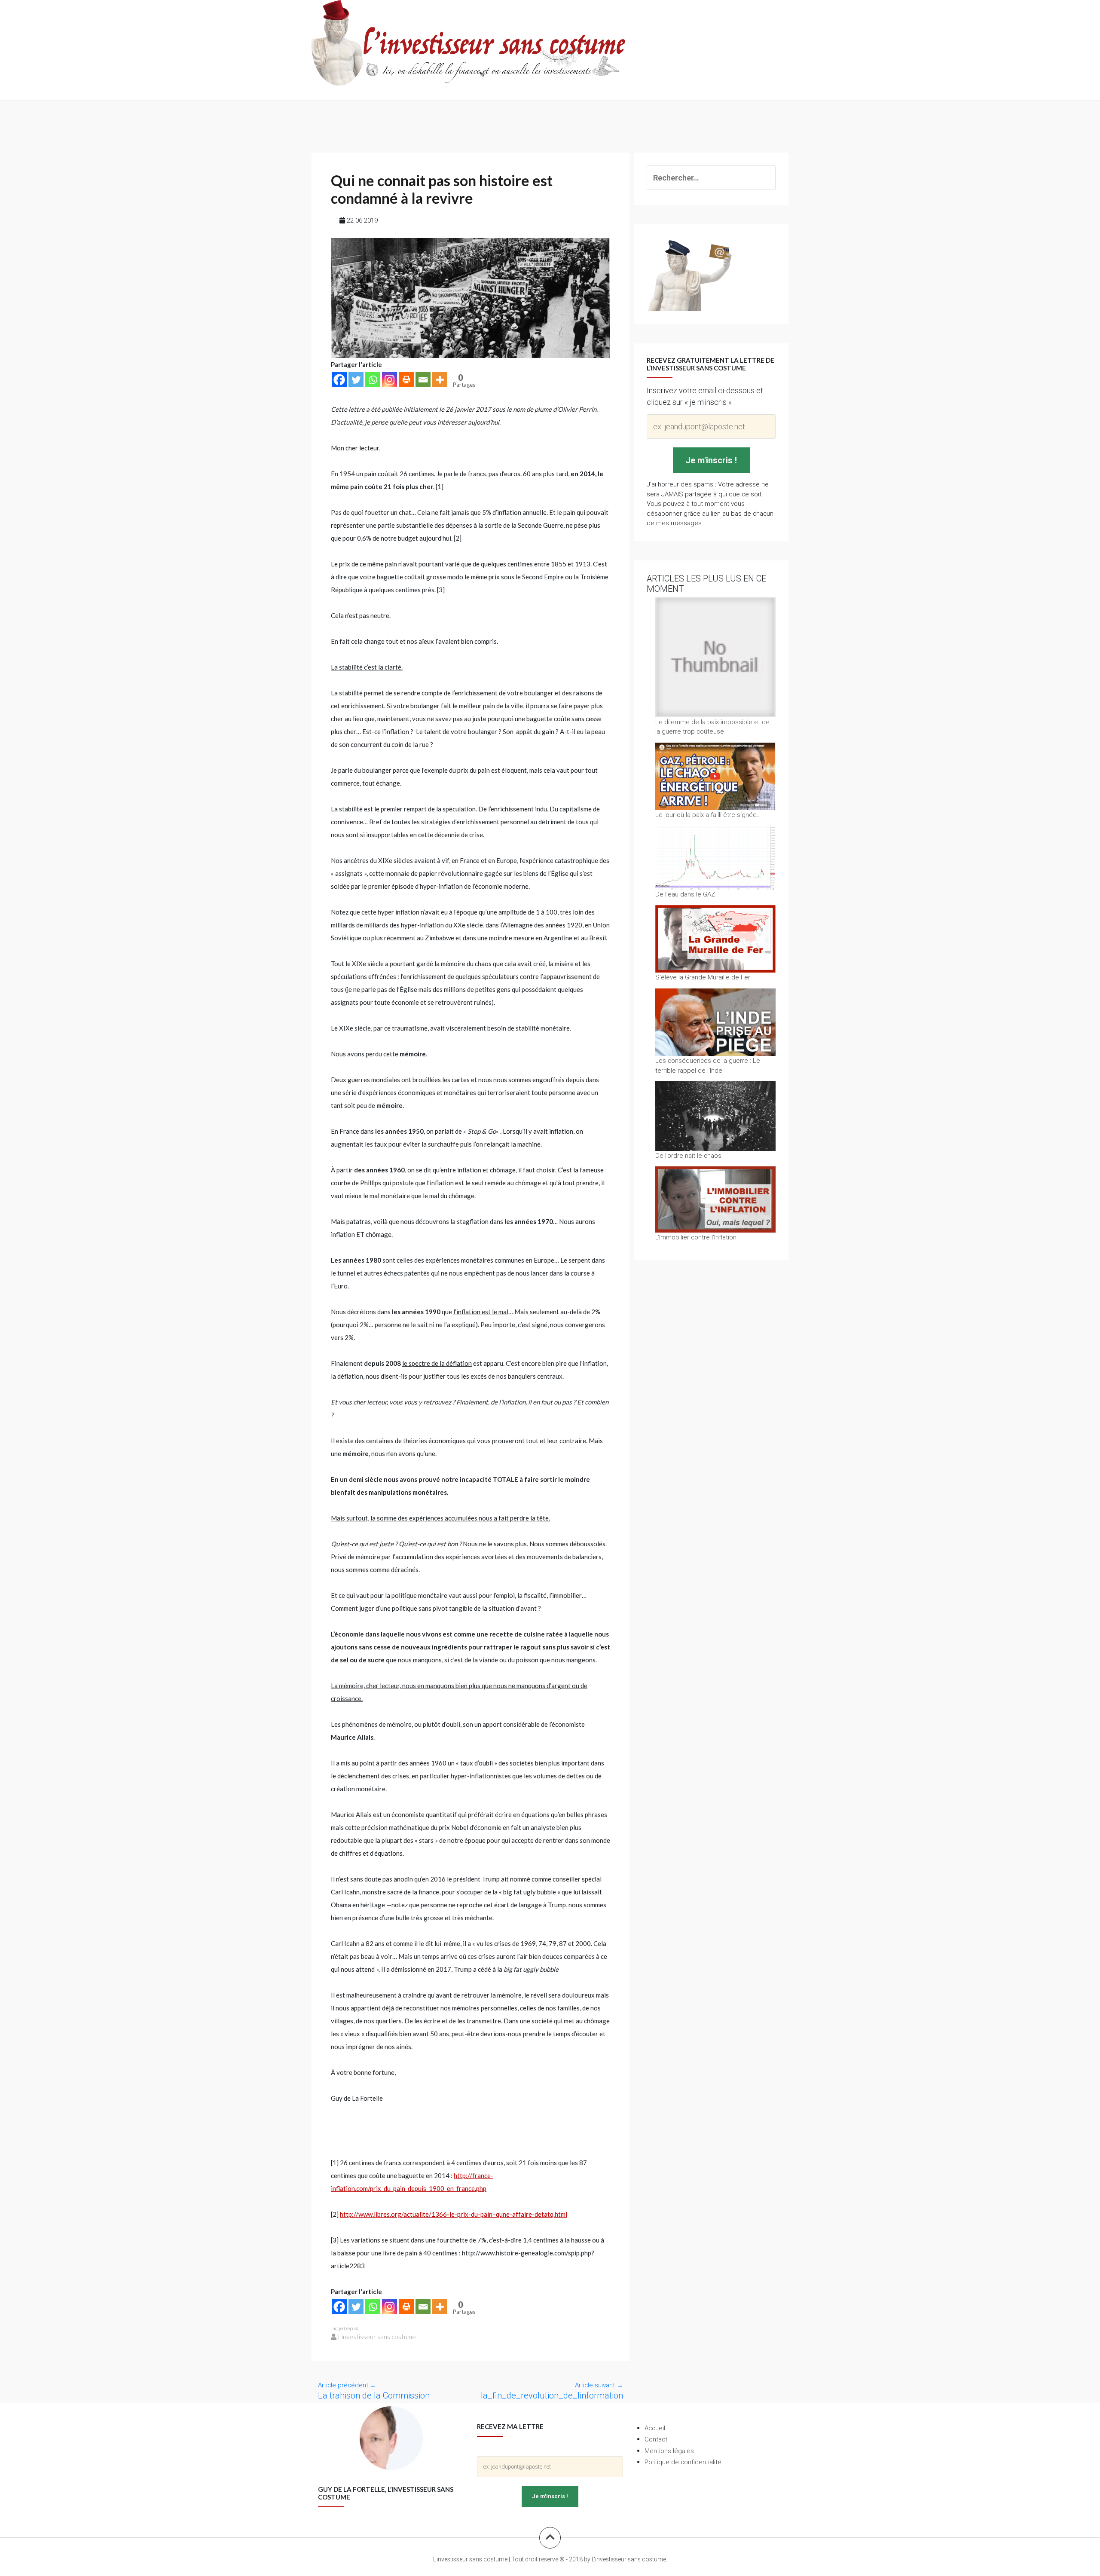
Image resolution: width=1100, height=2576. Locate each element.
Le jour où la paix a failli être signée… (708, 815)
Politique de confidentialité (683, 2462)
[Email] (423, 380)
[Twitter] (356, 380)
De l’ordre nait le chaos (688, 1155)
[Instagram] (390, 380)
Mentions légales (669, 2451)
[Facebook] (339, 380)
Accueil (655, 2428)
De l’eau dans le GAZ (685, 894)
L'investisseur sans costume (377, 2337)
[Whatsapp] (373, 380)
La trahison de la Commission (374, 2395)
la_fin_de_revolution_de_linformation (552, 2395)
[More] (440, 380)
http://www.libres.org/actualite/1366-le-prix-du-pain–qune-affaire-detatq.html (454, 2214)
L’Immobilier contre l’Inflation (696, 1237)
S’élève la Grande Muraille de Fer (703, 977)
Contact (656, 2439)
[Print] (406, 380)
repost (352, 2329)
